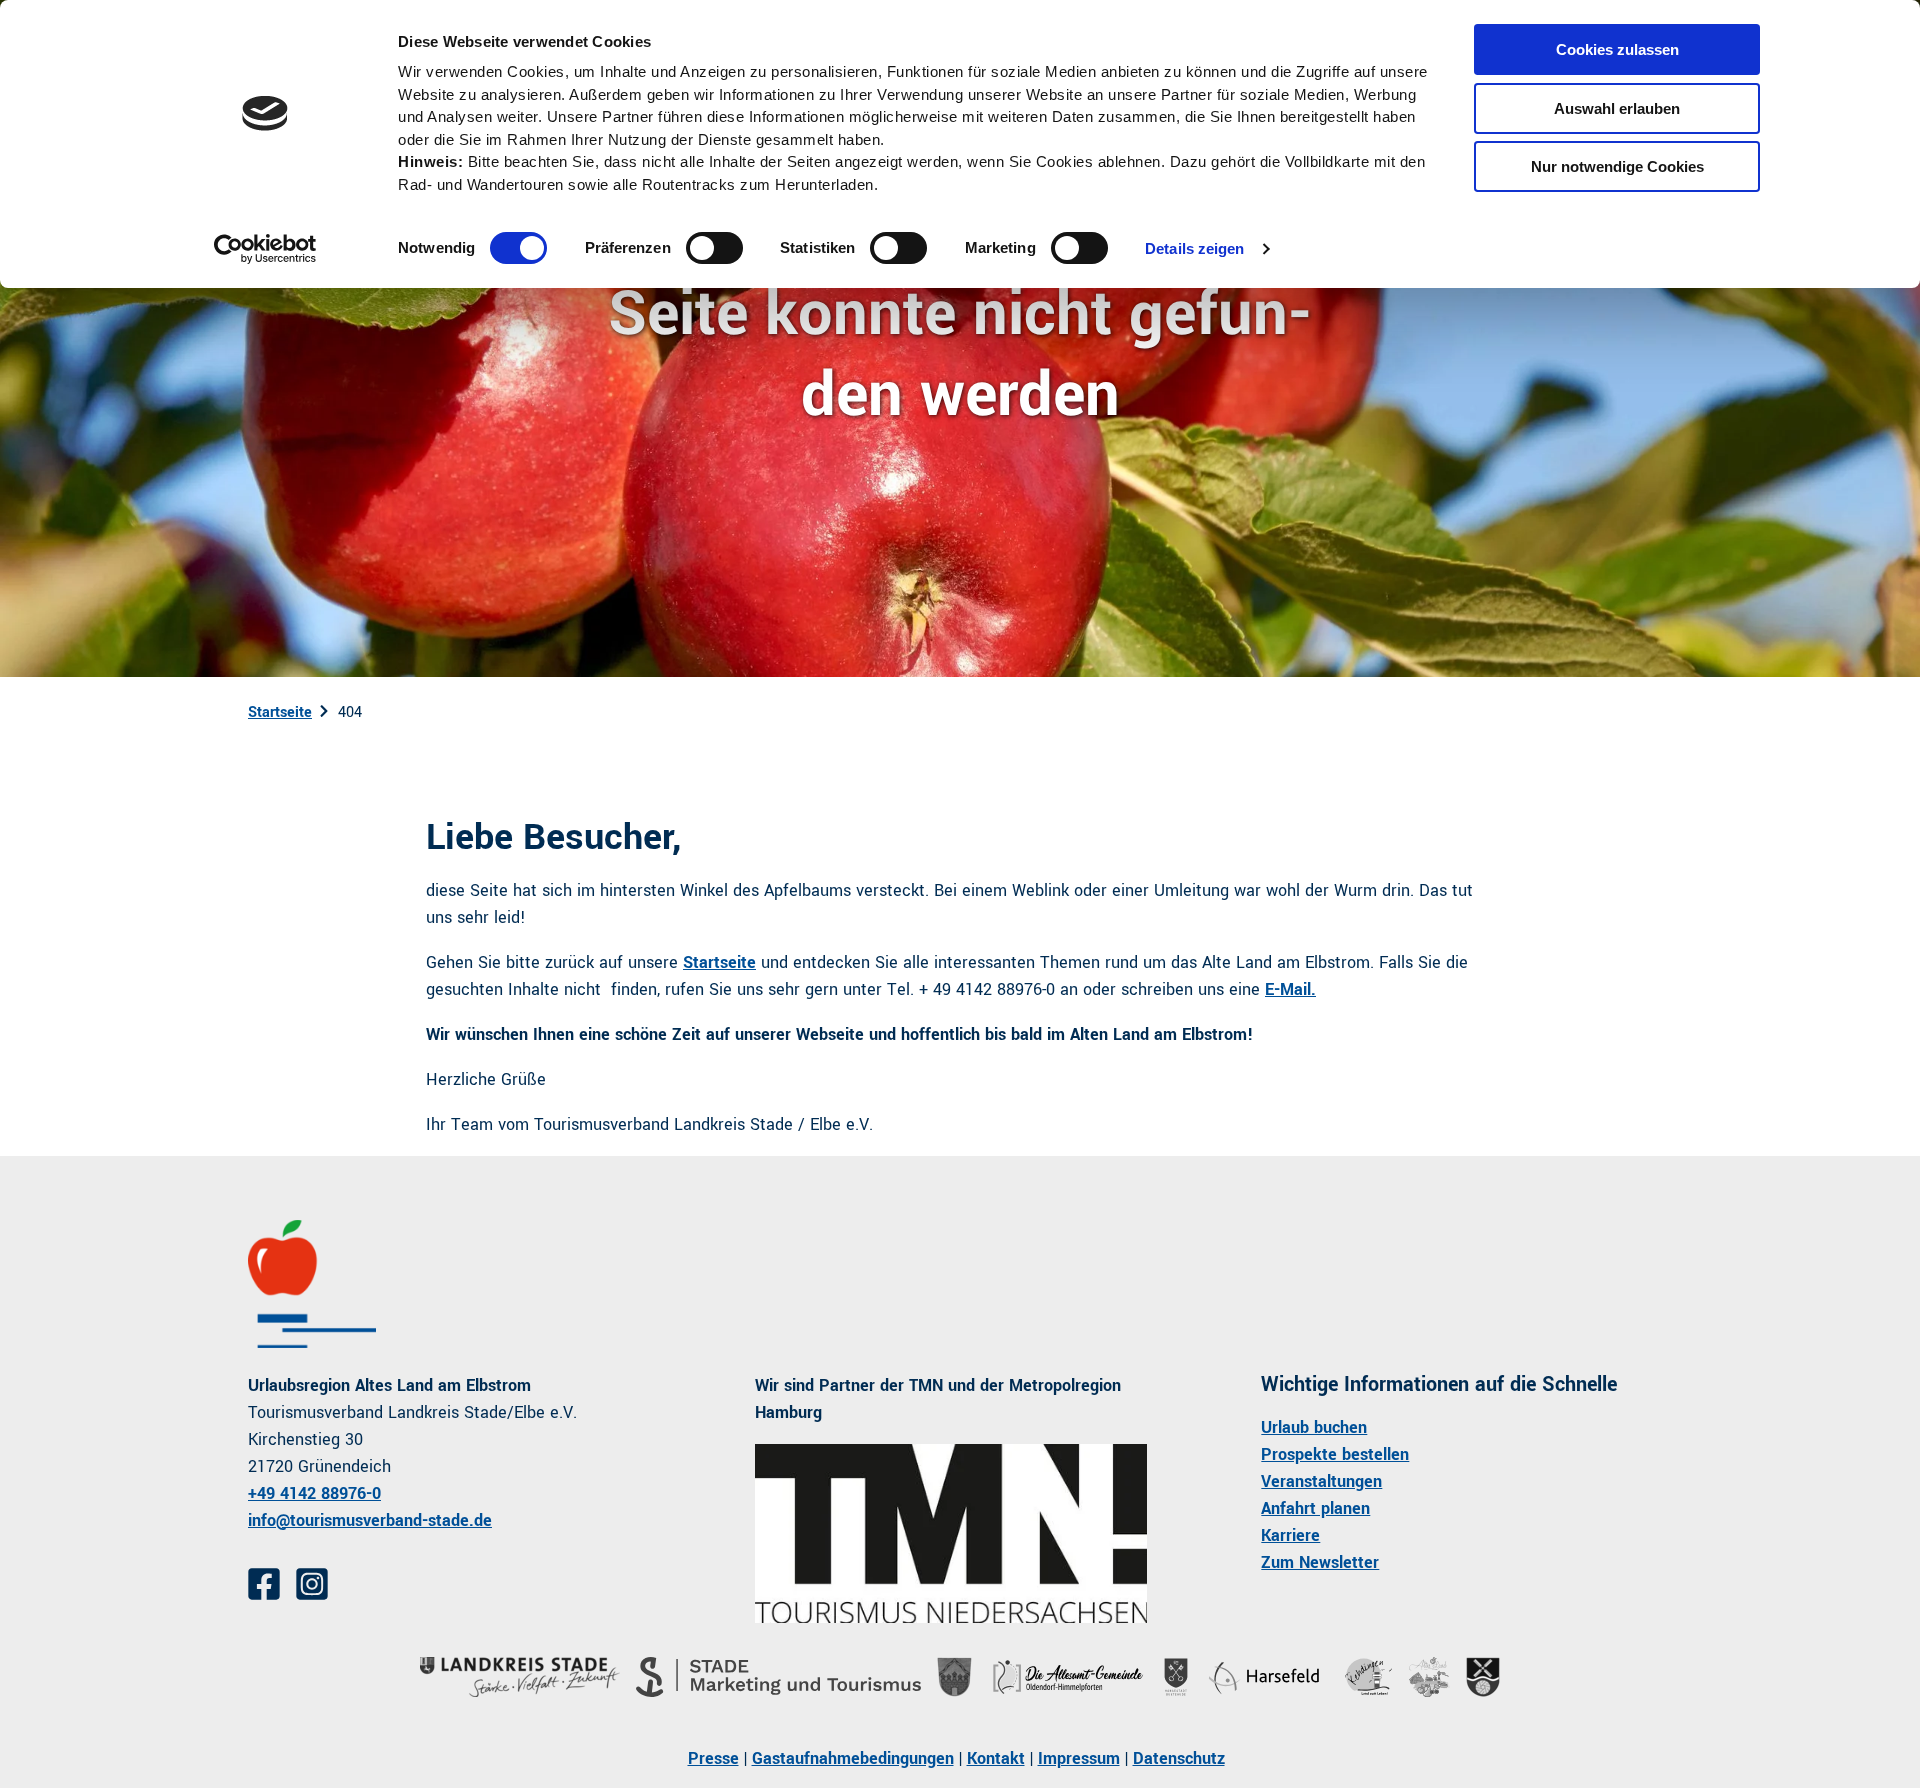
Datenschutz (1179, 1758)
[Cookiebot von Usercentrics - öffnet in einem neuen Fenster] (265, 249)
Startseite (280, 712)
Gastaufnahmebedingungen (853, 1758)
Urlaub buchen (1314, 1427)
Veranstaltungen (1321, 1481)
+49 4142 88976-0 (314, 1493)
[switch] (714, 248)
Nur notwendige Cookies (1617, 166)
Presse (713, 1758)
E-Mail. (1290, 989)
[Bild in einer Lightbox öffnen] (951, 1533)
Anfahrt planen (1315, 1508)
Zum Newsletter (1320, 1562)
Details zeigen (1194, 248)
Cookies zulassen (1617, 49)
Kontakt (996, 1758)
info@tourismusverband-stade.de (370, 1520)
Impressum (1079, 1758)
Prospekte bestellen (1335, 1454)
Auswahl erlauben (1617, 108)
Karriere (1290, 1535)
